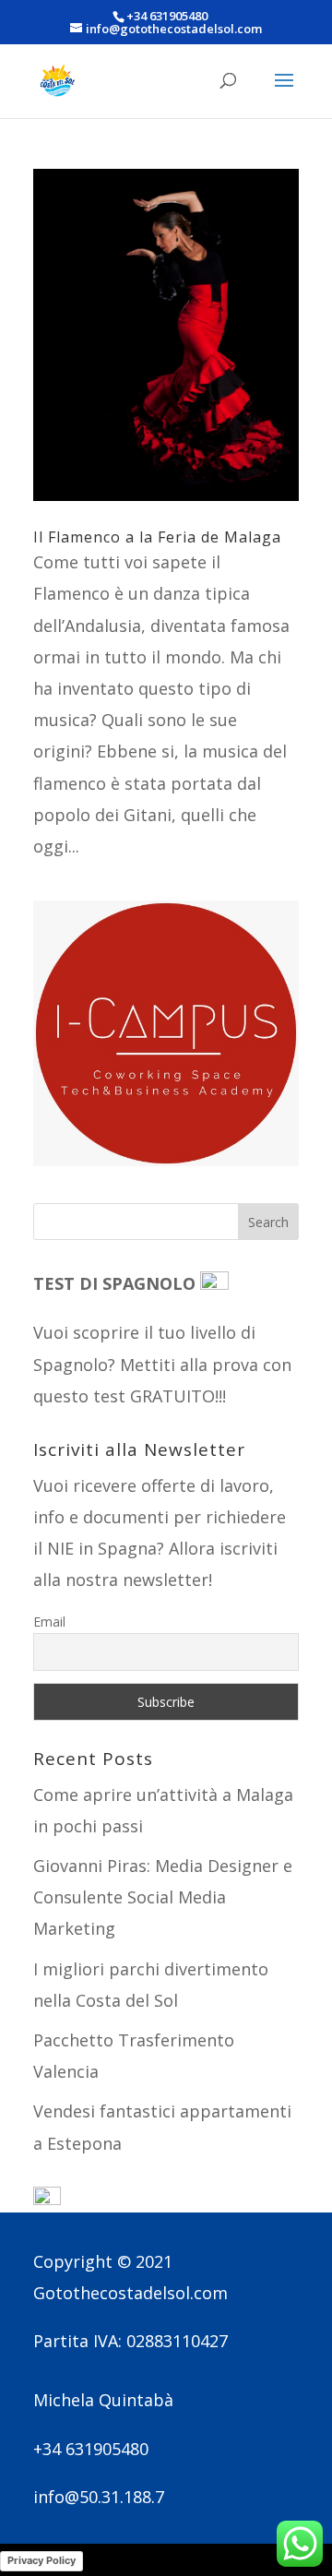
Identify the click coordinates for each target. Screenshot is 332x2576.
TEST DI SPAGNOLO (117, 1283)
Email (49, 1622)
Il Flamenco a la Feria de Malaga (157, 537)
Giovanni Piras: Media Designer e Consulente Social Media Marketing (163, 1897)
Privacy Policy (41, 2560)
